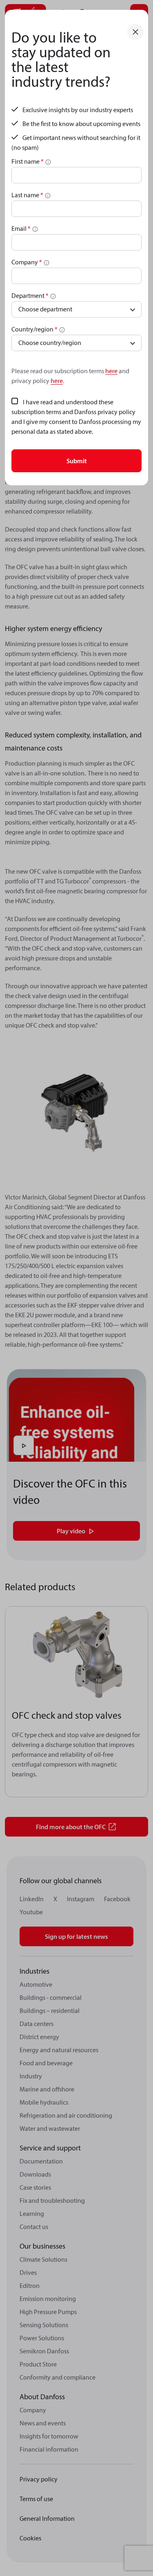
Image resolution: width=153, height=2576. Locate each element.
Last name (27, 195)
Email (21, 228)
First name (28, 161)
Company (27, 262)
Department (30, 295)
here (111, 371)
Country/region (34, 329)
